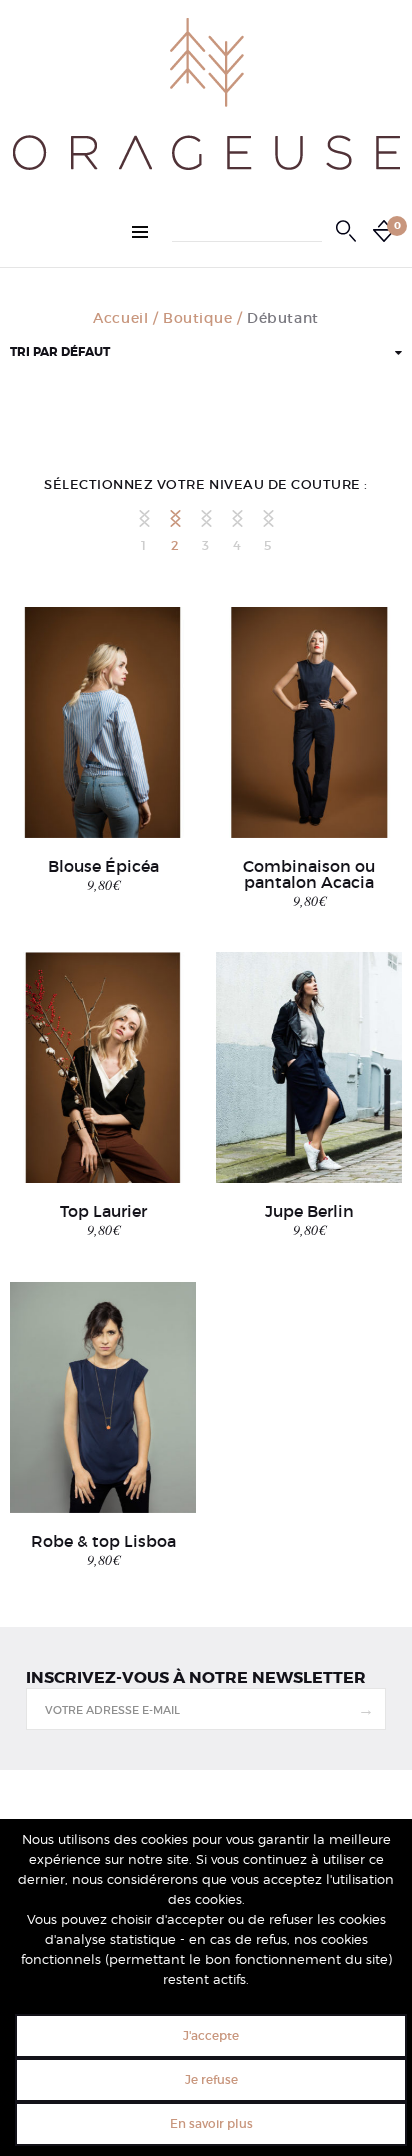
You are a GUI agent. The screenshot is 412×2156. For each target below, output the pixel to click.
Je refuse (211, 2079)
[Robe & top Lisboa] (103, 1397)
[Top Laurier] (103, 1067)
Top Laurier (103, 1211)
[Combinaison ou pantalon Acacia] (309, 722)
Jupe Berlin (309, 1211)
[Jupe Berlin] (309, 1067)
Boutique (197, 318)
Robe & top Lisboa (103, 1541)
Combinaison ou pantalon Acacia (309, 874)
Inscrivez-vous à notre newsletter (196, 1678)
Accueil (120, 318)
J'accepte (211, 2035)
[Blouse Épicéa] (103, 722)
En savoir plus (211, 2123)
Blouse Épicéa (103, 866)
